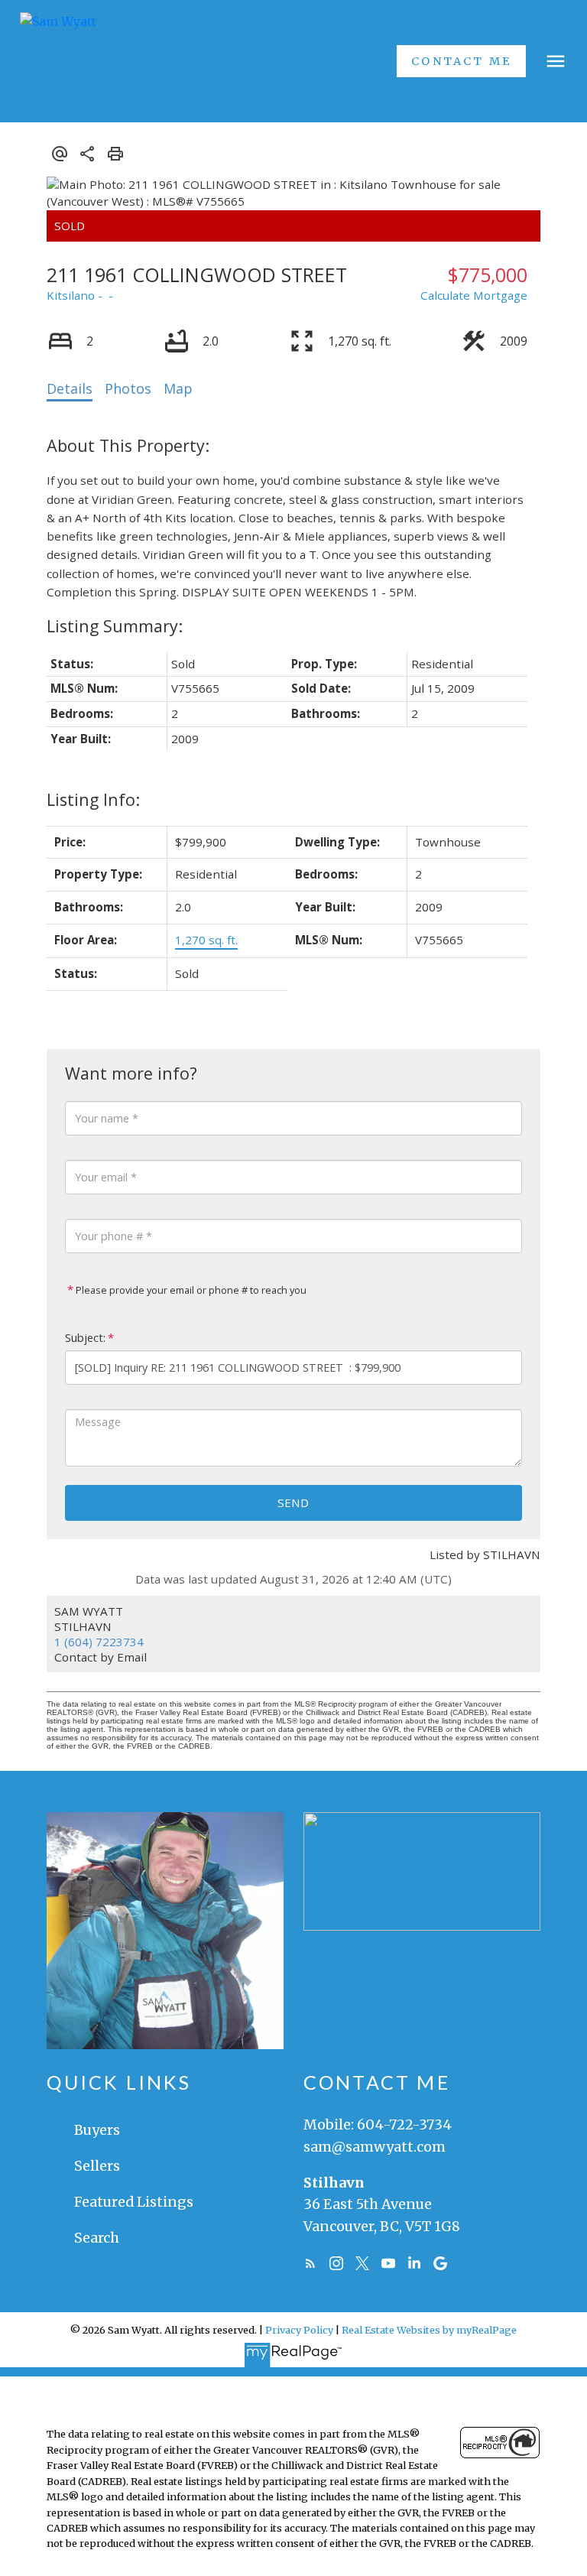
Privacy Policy (299, 2330)
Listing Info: (93, 799)
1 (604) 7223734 (99, 1642)
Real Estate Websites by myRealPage (429, 2330)
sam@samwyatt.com (375, 2147)
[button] (461, 61)
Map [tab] (178, 388)
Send (293, 1502)
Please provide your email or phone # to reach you (190, 1290)
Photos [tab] (128, 388)
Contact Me (461, 61)
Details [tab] (70, 388)
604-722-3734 (404, 2124)
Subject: (85, 1338)
